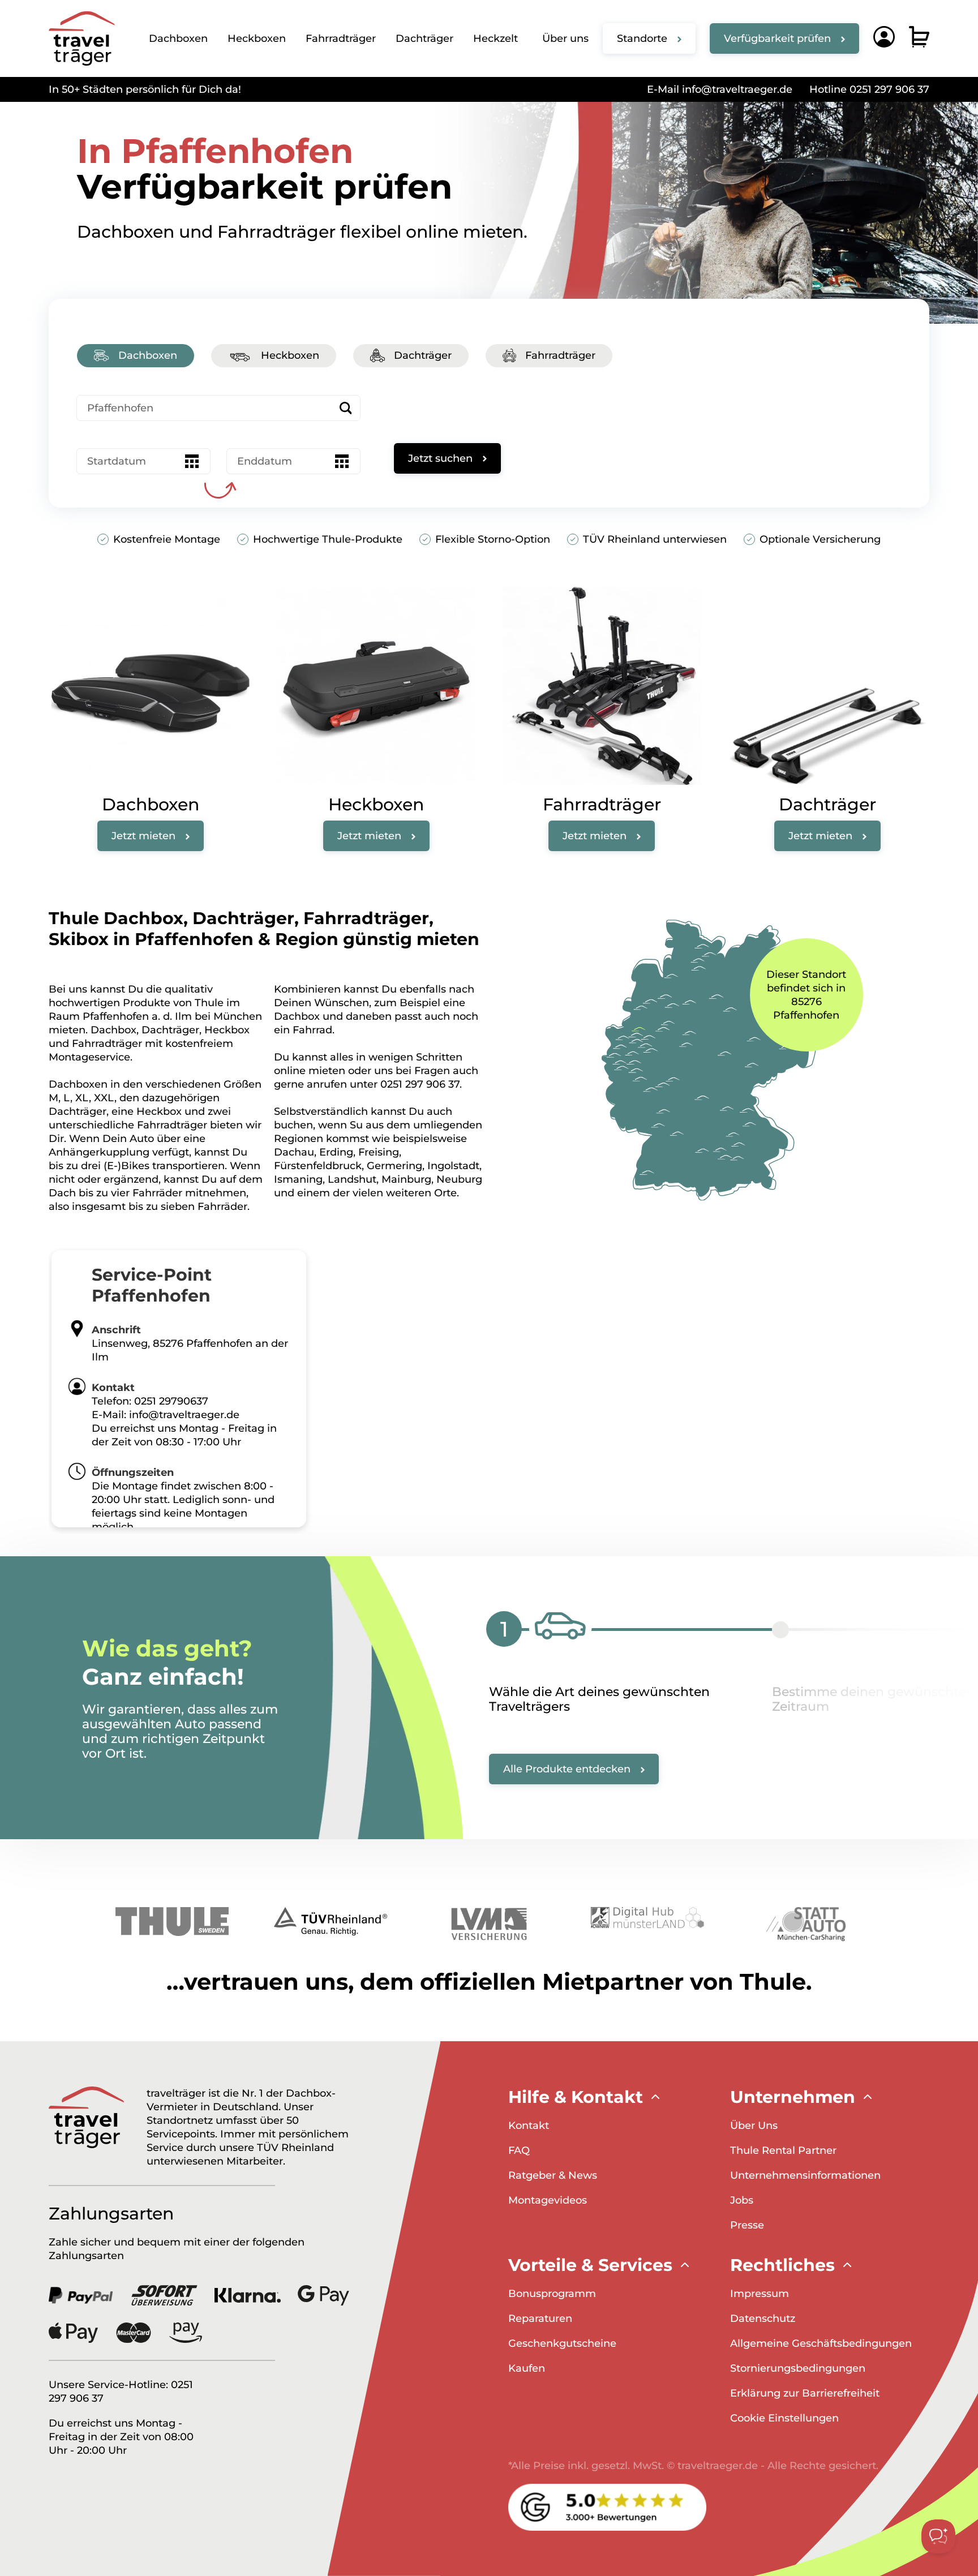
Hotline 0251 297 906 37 (869, 89)
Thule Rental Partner (783, 2150)
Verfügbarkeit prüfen (777, 38)
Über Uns (754, 2126)
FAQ (519, 2150)
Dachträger (424, 38)
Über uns (565, 38)
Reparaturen (540, 2319)
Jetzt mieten (143, 836)
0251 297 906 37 (420, 1084)
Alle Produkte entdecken (567, 1769)
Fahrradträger (341, 38)
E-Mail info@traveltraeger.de (720, 89)
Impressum (760, 2294)
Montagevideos (548, 2200)
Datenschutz (763, 2319)
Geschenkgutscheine (562, 2343)
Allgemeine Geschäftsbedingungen (821, 2343)
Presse (747, 2225)
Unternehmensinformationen (805, 2175)
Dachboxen (178, 38)
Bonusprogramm (552, 2294)
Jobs (742, 2200)
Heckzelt (496, 38)
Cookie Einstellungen (784, 2418)
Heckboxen (257, 38)
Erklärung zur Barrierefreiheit (805, 2393)
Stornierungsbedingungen (798, 2368)
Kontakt (529, 2126)
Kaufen (527, 2368)
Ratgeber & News (553, 2175)
